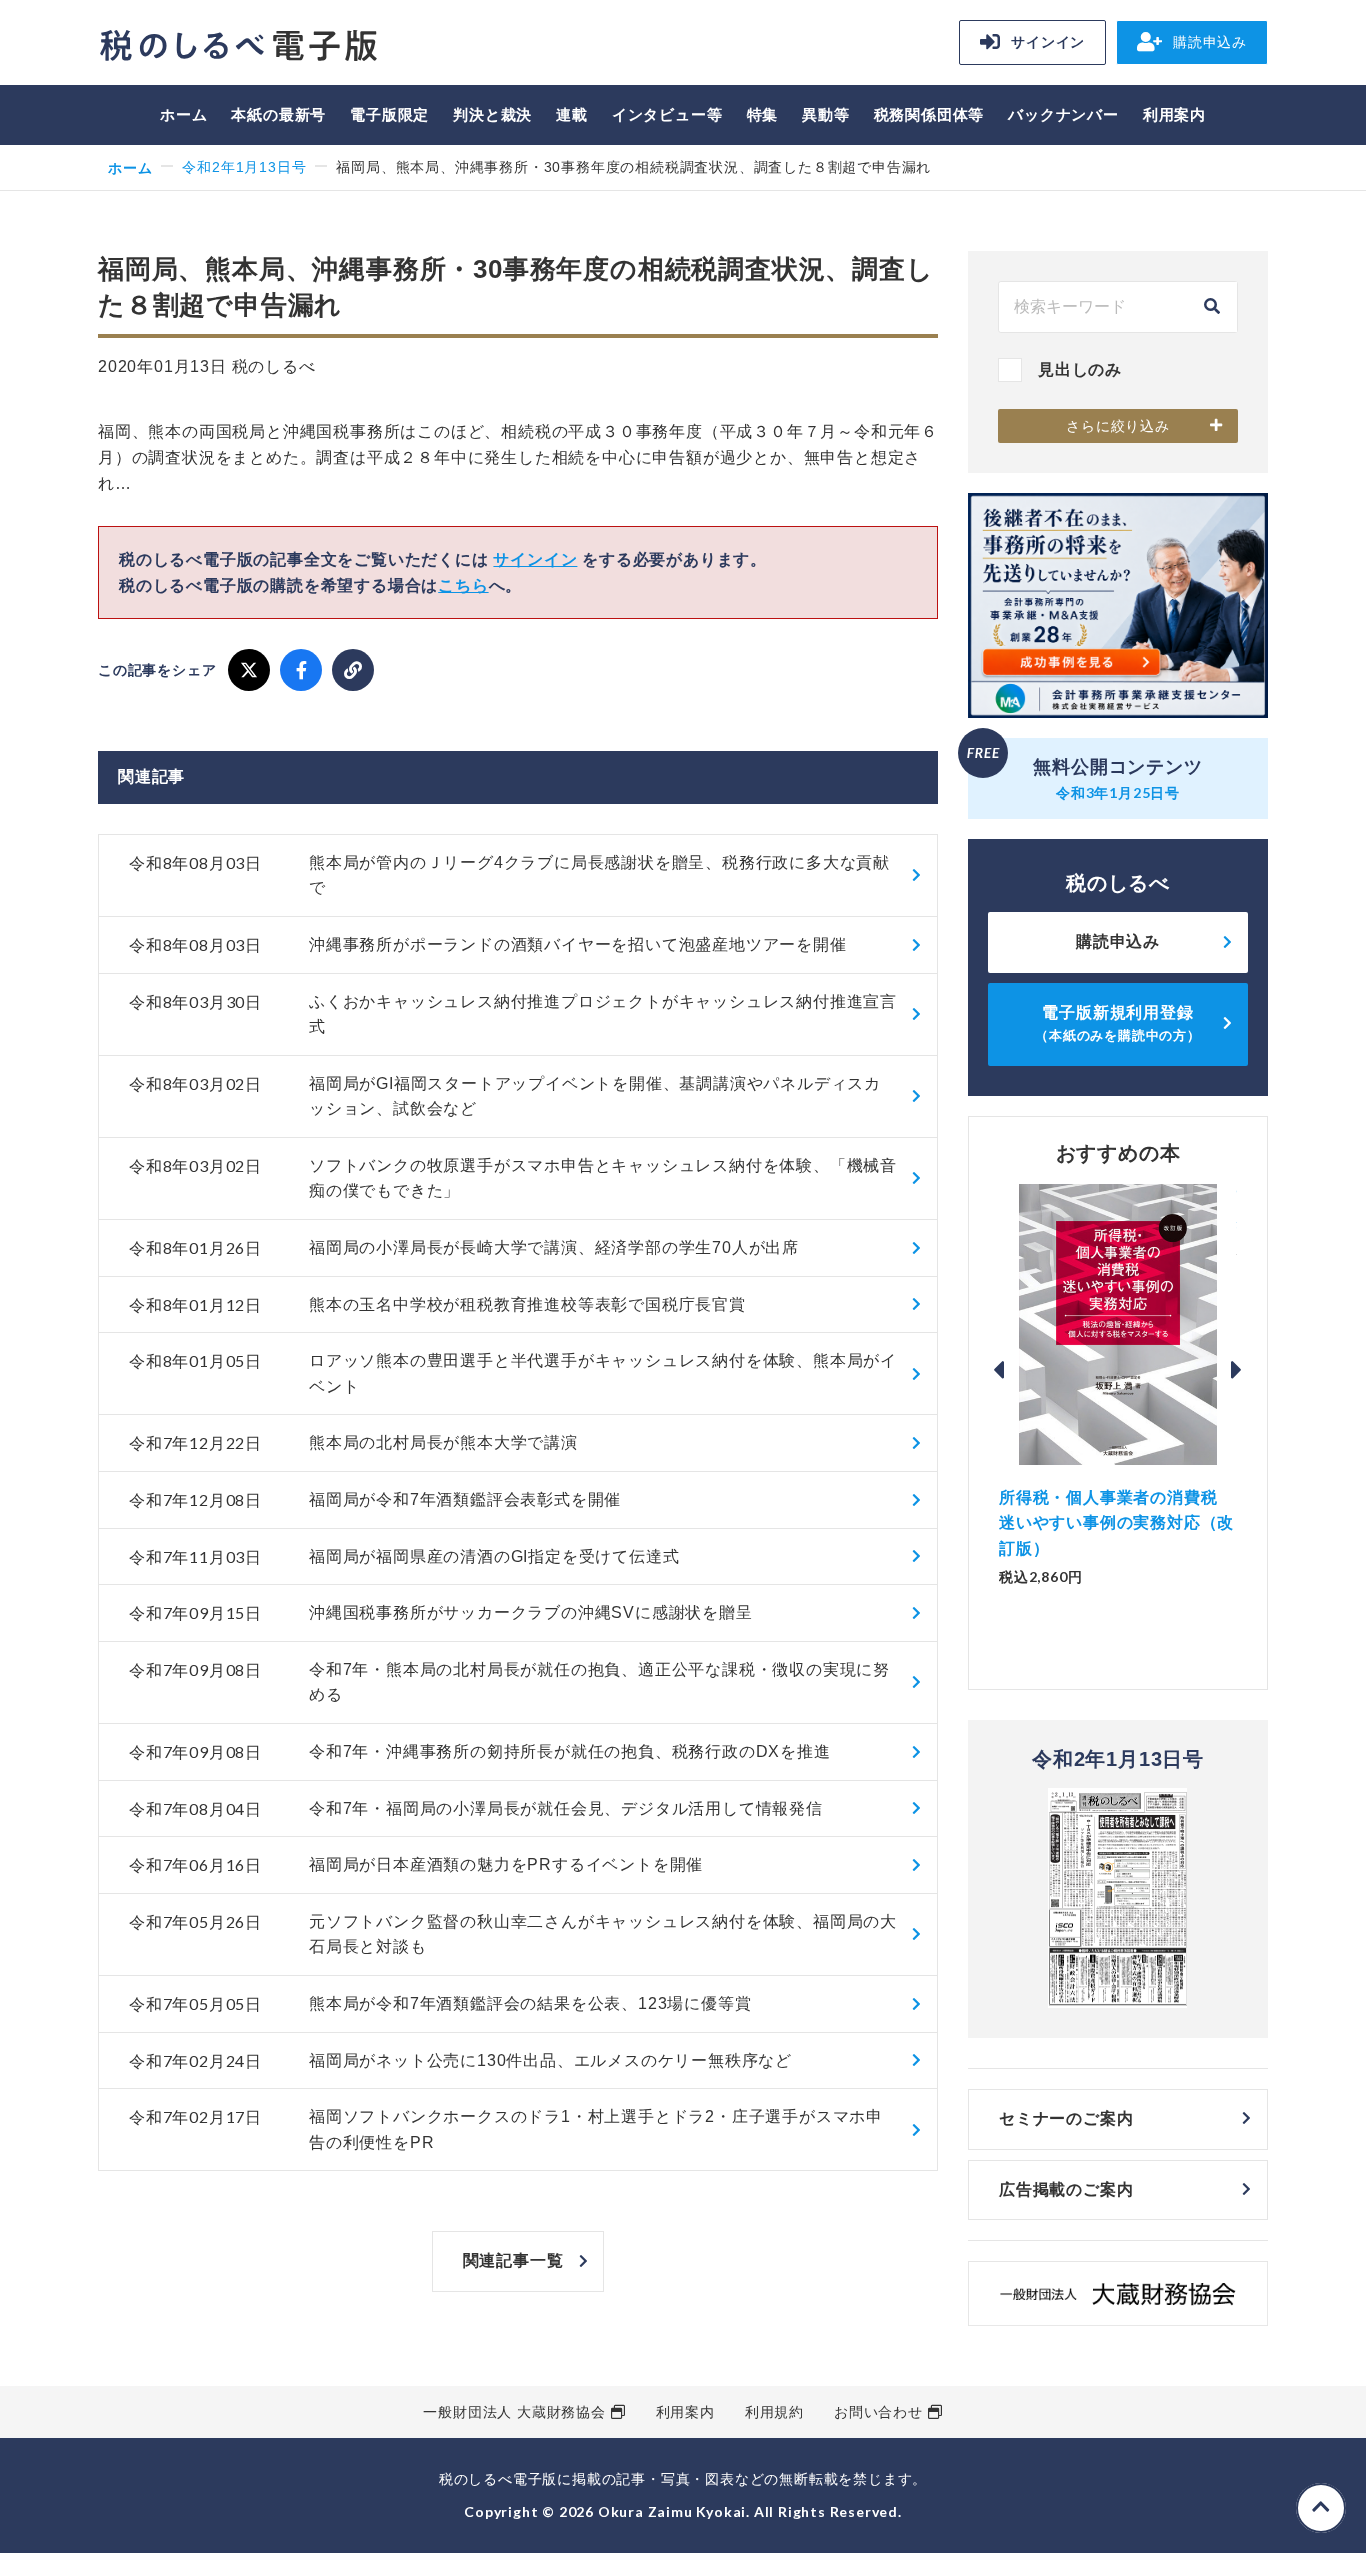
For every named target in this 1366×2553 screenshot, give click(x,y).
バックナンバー (1063, 114)
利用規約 (774, 2412)
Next (1237, 1370)
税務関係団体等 (929, 114)
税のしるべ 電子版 (238, 45)
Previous (999, 1370)
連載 (572, 114)
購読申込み (1210, 42)
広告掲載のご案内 (1066, 2189)
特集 (763, 114)
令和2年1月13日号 (244, 167)
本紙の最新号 (278, 114)
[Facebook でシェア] (301, 670)
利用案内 (1174, 114)
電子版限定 (389, 114)
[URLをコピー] (353, 670)
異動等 (825, 114)
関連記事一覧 (513, 2260)
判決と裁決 (492, 114)
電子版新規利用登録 (1118, 1023)
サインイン (1048, 42)
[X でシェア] (249, 670)
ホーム (183, 114)
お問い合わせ (878, 2412)
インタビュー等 (667, 114)
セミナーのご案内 (1066, 2118)
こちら (463, 585)
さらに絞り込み (1118, 426)
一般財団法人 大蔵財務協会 (514, 2412)
